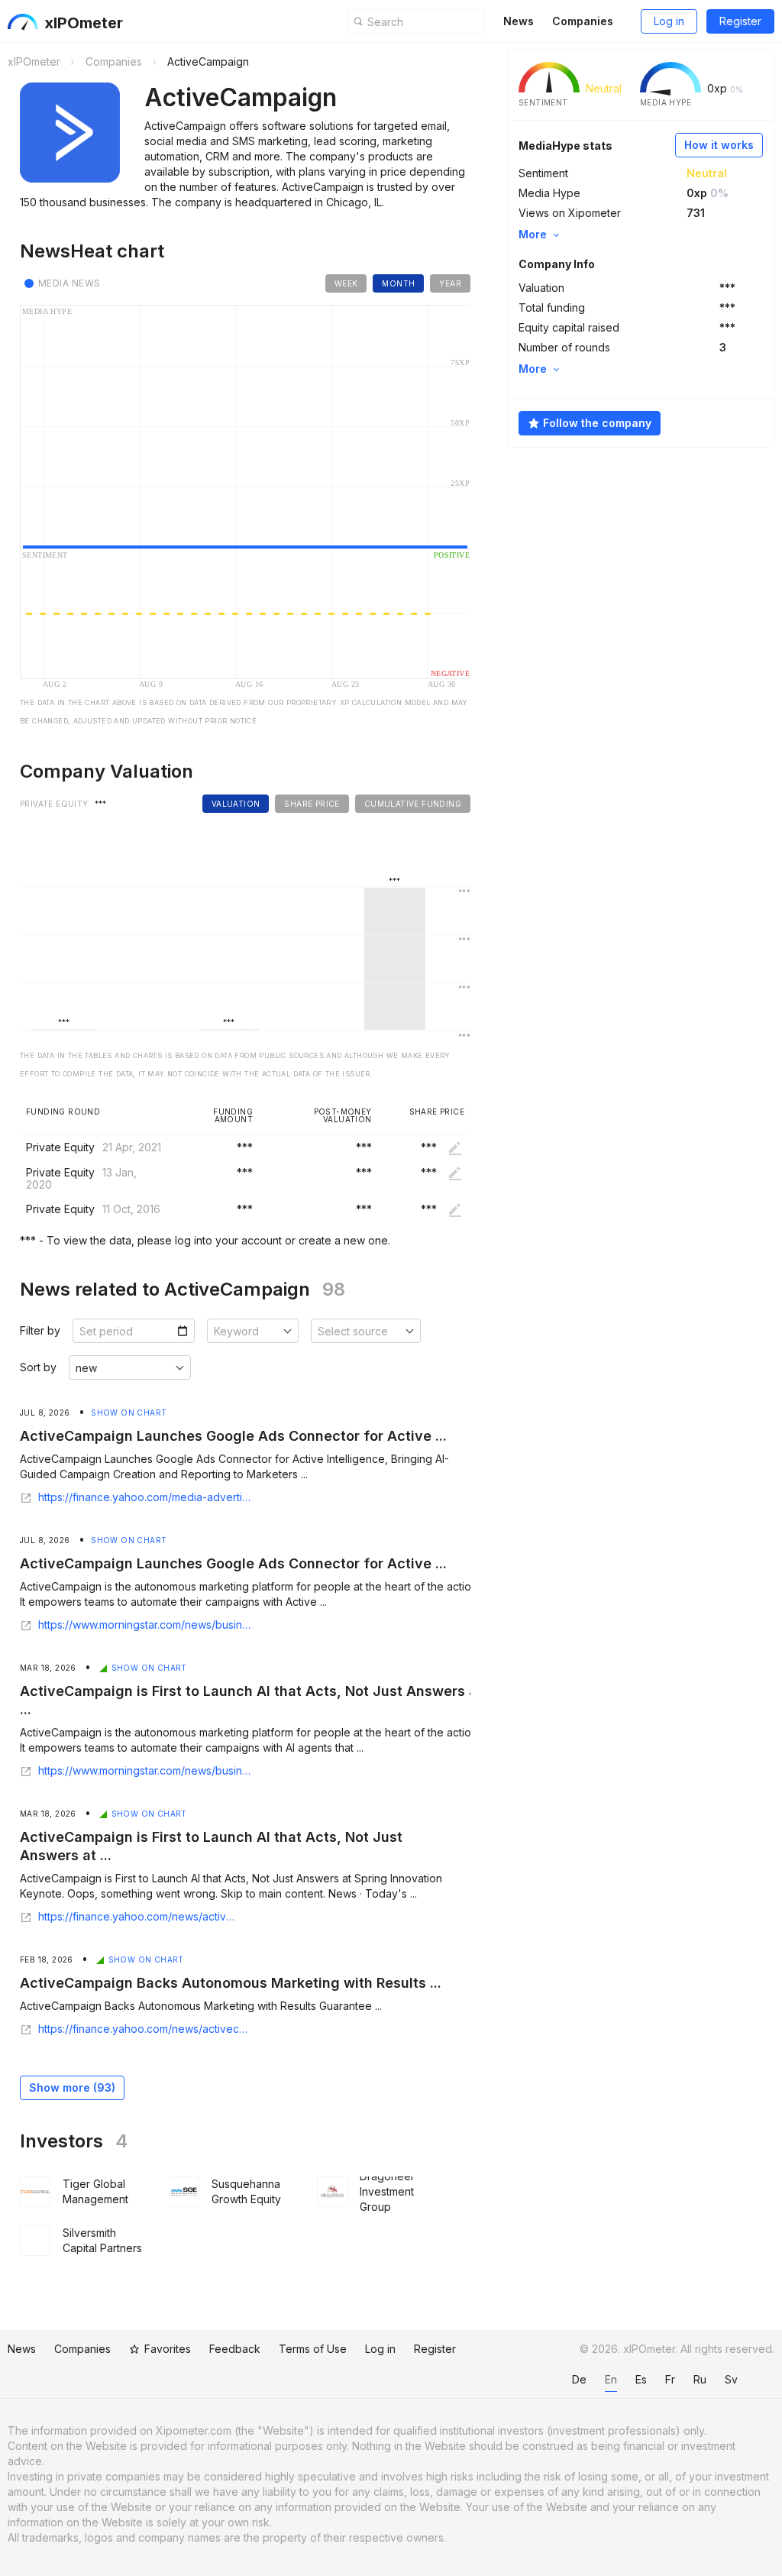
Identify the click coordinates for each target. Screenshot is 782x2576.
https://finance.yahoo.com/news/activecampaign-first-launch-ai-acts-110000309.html (140, 1917)
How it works (719, 145)
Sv (731, 2379)
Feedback (235, 2349)
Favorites (168, 2349)
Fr (670, 2379)
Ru (700, 2379)
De (579, 2379)
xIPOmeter (84, 23)
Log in (669, 21)
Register (740, 21)
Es (641, 2379)
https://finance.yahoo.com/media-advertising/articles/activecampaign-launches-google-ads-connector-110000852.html (145, 1497)
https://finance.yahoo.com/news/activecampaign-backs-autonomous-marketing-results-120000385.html (145, 2029)
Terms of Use (313, 2349)
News (519, 21)
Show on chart (129, 1413)
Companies (583, 21)
